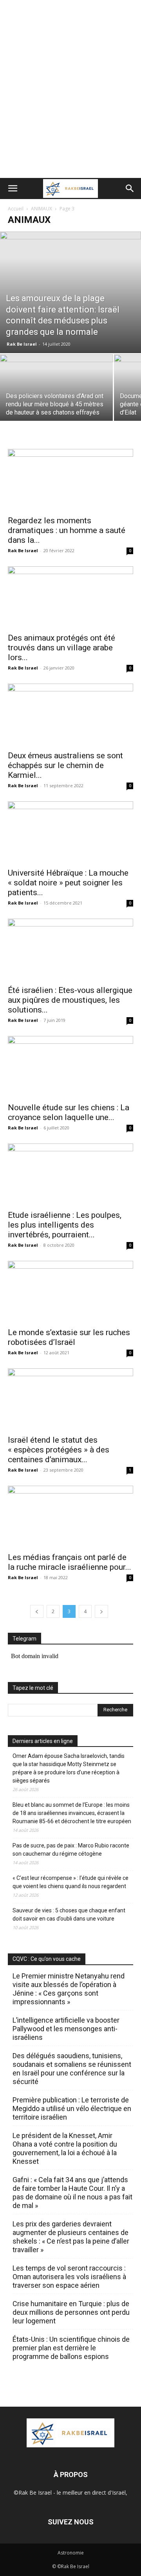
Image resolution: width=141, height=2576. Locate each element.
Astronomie (71, 2553)
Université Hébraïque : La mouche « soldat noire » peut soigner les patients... (68, 883)
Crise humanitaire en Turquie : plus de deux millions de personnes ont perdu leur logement (71, 2312)
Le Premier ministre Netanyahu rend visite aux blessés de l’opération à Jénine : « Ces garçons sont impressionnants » (69, 1989)
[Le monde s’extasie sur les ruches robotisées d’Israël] (70, 1292)
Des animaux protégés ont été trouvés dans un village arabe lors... (61, 648)
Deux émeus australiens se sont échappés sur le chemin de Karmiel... (65, 765)
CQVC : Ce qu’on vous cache (47, 1959)
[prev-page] (37, 1611)
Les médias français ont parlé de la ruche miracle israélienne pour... (70, 1562)
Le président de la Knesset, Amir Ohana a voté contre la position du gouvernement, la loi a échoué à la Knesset (65, 2148)
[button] (13, 188)
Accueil (16, 209)
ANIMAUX (42, 209)
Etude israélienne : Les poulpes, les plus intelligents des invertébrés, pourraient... (65, 1225)
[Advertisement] (70, 104)
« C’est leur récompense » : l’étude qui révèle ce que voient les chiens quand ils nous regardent (70, 1882)
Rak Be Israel (22, 344)
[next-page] (101, 1611)
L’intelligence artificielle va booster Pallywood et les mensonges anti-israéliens (66, 2029)
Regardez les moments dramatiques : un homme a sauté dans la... (67, 530)
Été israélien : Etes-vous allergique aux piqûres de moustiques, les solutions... (70, 1000)
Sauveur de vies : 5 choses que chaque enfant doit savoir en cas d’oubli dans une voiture (69, 1914)
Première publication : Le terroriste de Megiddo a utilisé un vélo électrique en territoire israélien (72, 2108)
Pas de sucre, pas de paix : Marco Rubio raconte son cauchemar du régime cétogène (71, 1850)
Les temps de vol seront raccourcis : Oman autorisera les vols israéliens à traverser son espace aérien (69, 2277)
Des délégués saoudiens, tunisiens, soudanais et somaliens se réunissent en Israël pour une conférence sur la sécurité (72, 2069)
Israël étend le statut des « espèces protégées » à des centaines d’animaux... (59, 1450)
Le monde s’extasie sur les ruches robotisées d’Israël (69, 1337)
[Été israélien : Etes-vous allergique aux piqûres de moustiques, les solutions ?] (70, 950)
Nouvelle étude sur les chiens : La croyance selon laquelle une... (69, 1112)
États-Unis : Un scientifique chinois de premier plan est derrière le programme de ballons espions (71, 2348)
